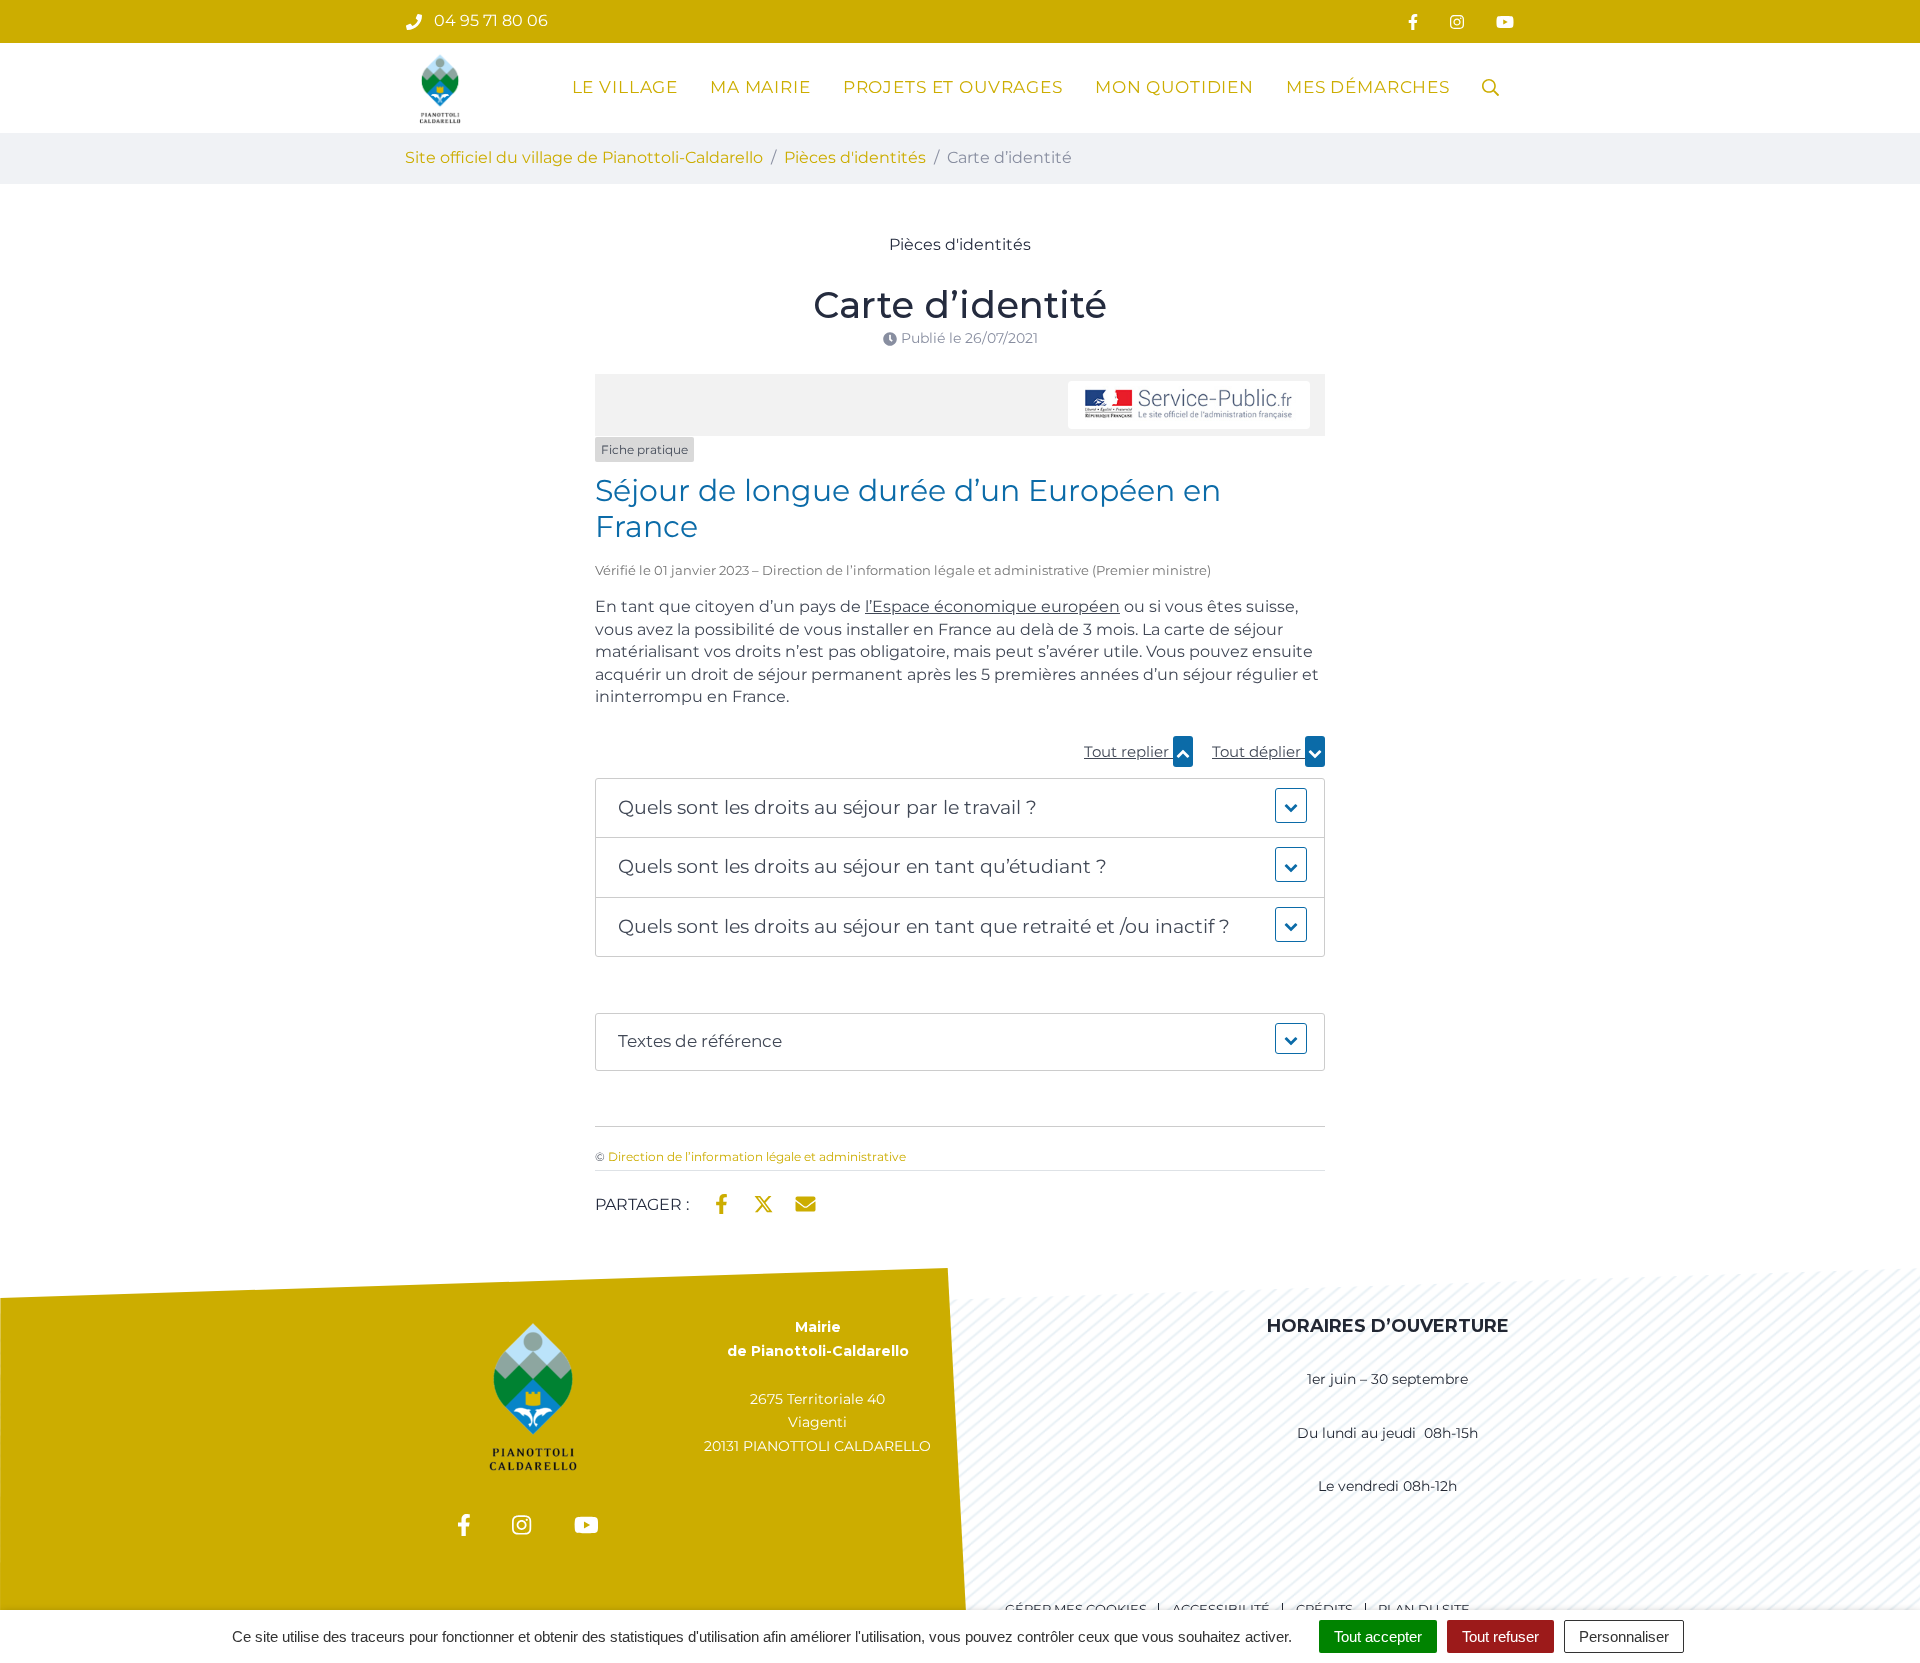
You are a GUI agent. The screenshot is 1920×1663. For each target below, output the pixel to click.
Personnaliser (1624, 1636)
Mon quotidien (1174, 87)
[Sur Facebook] (721, 1203)
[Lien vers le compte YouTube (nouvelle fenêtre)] (1505, 21)
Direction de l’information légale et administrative (757, 1156)
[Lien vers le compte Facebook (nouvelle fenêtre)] (1413, 21)
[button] (959, 808)
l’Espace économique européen (992, 606)
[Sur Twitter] (763, 1203)
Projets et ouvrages (953, 87)
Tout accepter (1378, 1636)
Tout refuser (1500, 1636)
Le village (625, 87)
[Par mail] (805, 1203)
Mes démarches (1368, 87)
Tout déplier (1258, 751)
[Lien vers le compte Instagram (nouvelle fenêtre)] (1457, 21)
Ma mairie (760, 87)
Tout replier (1128, 751)
